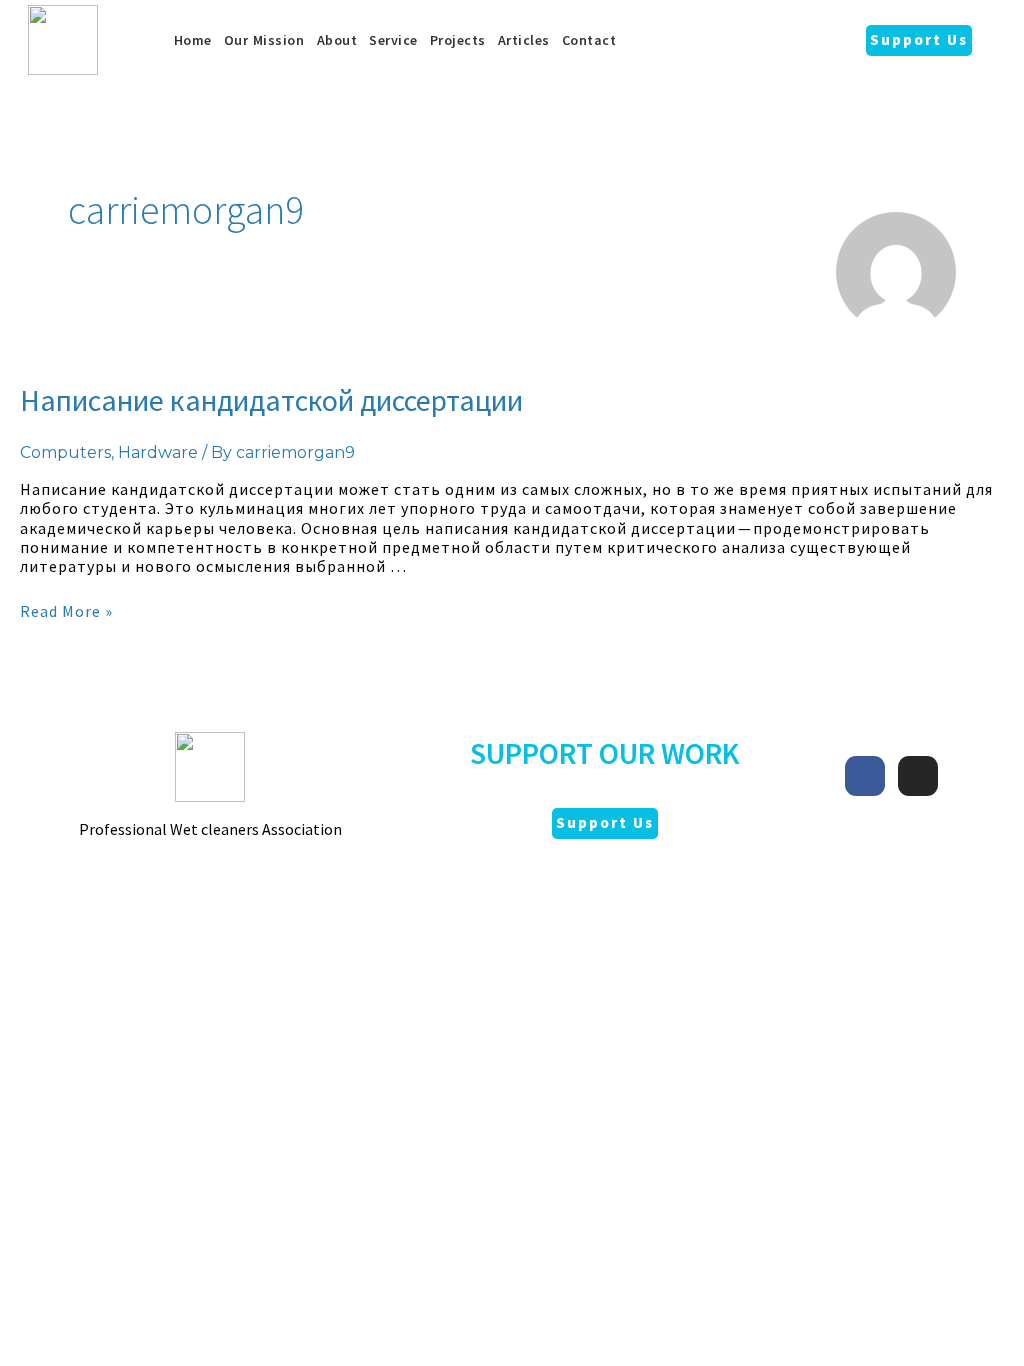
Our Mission (264, 40)
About (337, 40)
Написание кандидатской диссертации (271, 400)
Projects (458, 40)
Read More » (66, 611)
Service (393, 40)
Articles (524, 40)
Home (193, 40)
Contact (589, 40)
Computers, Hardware (109, 452)
